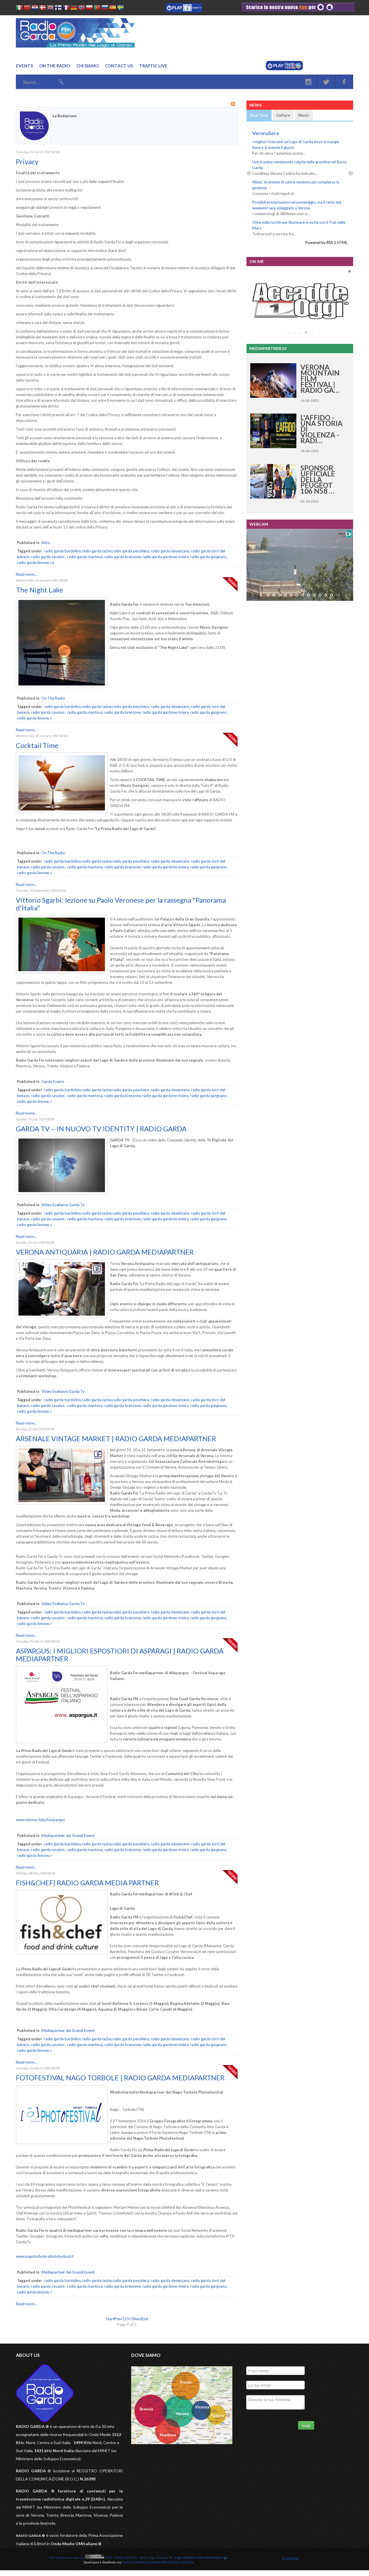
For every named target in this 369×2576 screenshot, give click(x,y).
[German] (74, 8)
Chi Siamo (87, 66)
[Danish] (43, 8)
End (145, 2319)
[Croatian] (35, 8)
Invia (306, 2425)
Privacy (27, 161)
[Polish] (89, 8)
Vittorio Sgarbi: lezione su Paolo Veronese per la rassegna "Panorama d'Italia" (121, 904)
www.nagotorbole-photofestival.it (45, 2256)
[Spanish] (113, 8)
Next (138, 2319)
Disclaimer (291, 2558)
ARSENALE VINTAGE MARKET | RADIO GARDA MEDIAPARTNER (116, 1438)
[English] (50, 8)
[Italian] (19, 8)
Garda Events (53, 1081)
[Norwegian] (82, 8)
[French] (66, 8)
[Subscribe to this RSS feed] (233, 104)
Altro (46, 543)
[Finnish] (58, 8)
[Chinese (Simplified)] (27, 8)
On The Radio (53, 698)
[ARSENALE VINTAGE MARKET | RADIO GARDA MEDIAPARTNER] (62, 1503)
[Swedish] (121, 8)
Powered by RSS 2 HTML (326, 243)
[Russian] (105, 8)
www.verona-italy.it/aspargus (40, 1820)
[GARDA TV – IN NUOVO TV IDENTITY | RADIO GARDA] (62, 1193)
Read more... (26, 574)
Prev (118, 2319)
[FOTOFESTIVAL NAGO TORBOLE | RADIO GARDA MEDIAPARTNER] (62, 2143)
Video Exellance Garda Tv (63, 1205)
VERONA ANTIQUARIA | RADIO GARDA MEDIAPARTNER (105, 1252)
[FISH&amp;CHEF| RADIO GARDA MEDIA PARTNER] (62, 1953)
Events (24, 66)
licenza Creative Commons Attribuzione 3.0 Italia (158, 2562)
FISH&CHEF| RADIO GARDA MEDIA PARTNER (87, 1883)
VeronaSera (266, 133)
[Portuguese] (97, 8)
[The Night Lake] (62, 687)
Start (110, 2319)
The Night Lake (39, 590)
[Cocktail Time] (62, 812)
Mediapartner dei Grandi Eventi (68, 1836)
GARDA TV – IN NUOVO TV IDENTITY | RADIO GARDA (101, 1129)
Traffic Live (153, 66)
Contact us (119, 66)
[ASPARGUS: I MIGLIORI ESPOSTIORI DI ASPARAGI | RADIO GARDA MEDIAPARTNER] (62, 1742)
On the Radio (55, 66)
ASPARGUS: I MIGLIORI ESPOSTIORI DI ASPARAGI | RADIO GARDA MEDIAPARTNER (120, 1654)
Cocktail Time (37, 745)
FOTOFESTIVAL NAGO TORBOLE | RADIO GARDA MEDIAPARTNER (120, 2078)
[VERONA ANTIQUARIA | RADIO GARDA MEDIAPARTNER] (62, 1317)
